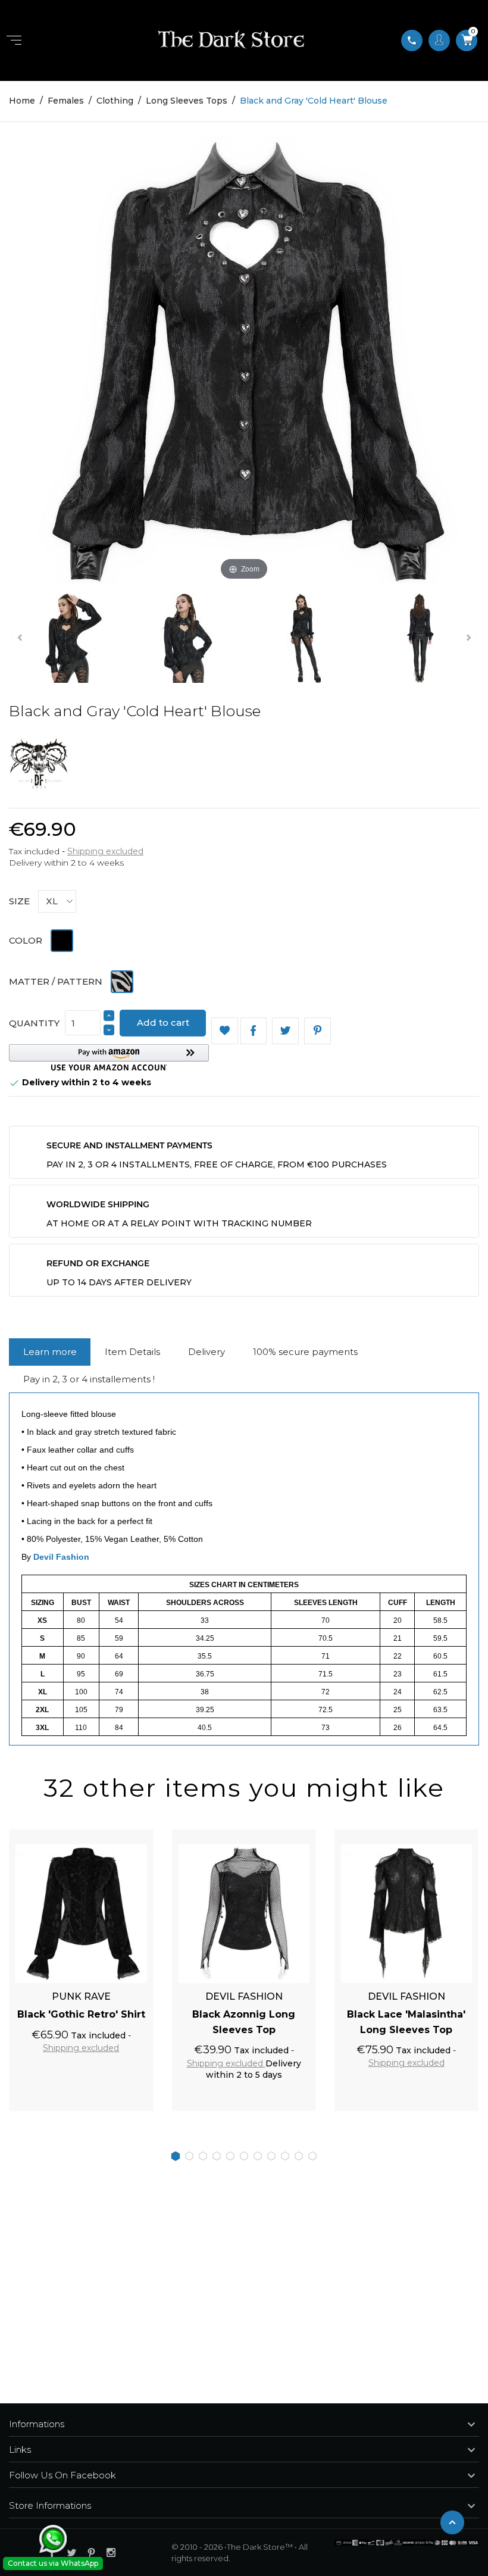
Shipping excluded (105, 851)
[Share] (254, 1031)
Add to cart (163, 1022)
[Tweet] (285, 1031)
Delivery (207, 1352)
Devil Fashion (61, 1557)
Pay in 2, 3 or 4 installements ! (89, 1379)
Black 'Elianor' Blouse (406, 2014)
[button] (109, 1058)
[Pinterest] (317, 1031)
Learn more (50, 1352)
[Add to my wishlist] (225, 1031)
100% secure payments (305, 1352)
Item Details (132, 1352)
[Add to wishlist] (131, 1835)
